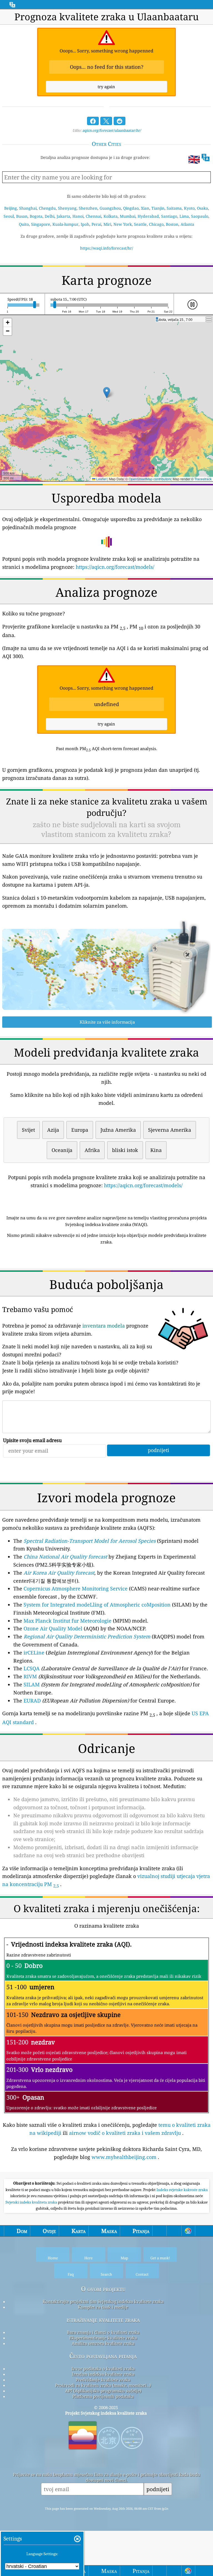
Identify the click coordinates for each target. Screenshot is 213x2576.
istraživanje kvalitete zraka (103, 2320)
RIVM (30, 1676)
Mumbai (128, 216)
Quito (24, 224)
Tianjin (158, 208)
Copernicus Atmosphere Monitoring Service (76, 1588)
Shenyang (67, 208)
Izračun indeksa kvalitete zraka (103, 2374)
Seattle (140, 224)
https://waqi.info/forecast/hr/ (107, 248)
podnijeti (158, 2489)
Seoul (9, 216)
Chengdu (47, 208)
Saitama (174, 208)
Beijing (11, 208)
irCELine (34, 1653)
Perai (96, 224)
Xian (145, 208)
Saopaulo (200, 216)
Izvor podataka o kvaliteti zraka (103, 2369)
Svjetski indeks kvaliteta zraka (32, 2202)
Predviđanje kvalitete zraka (103, 2380)
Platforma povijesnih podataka (103, 2396)
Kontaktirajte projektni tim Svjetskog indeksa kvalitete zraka (103, 2301)
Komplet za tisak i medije (103, 2307)
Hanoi (78, 216)
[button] (107, 393)
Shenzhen (88, 208)
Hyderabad (148, 216)
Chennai (93, 216)
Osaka (202, 208)
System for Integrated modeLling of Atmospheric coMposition (97, 1605)
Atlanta (187, 224)
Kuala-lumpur (65, 224)
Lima (184, 216)
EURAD (32, 1701)
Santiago (169, 216)
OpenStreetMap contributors (150, 479)
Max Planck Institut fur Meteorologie (68, 1621)
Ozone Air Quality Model (53, 1628)
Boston (172, 224)
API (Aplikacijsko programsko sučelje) (103, 2391)
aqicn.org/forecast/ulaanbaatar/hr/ (112, 130)
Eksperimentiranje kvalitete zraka (103, 2338)
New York (123, 224)
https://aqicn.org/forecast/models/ (115, 567)
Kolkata (111, 216)
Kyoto (189, 208)
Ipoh (85, 224)
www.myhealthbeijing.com (124, 2157)
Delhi (50, 216)
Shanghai (28, 208)
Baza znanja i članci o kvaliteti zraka (103, 2332)
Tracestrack (203, 479)
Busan (22, 216)
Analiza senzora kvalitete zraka (103, 2343)
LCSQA (32, 1668)
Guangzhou (110, 208)
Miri (107, 224)
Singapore (41, 224)
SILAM (32, 1684)
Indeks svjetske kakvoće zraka (182, 2190)
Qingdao (131, 208)
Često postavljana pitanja (103, 2356)
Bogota (36, 216)
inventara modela (104, 1326)
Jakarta (63, 216)
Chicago (156, 224)
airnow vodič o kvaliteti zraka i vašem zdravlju (125, 2133)
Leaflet (101, 479)
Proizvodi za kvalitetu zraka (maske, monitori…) (103, 2385)
